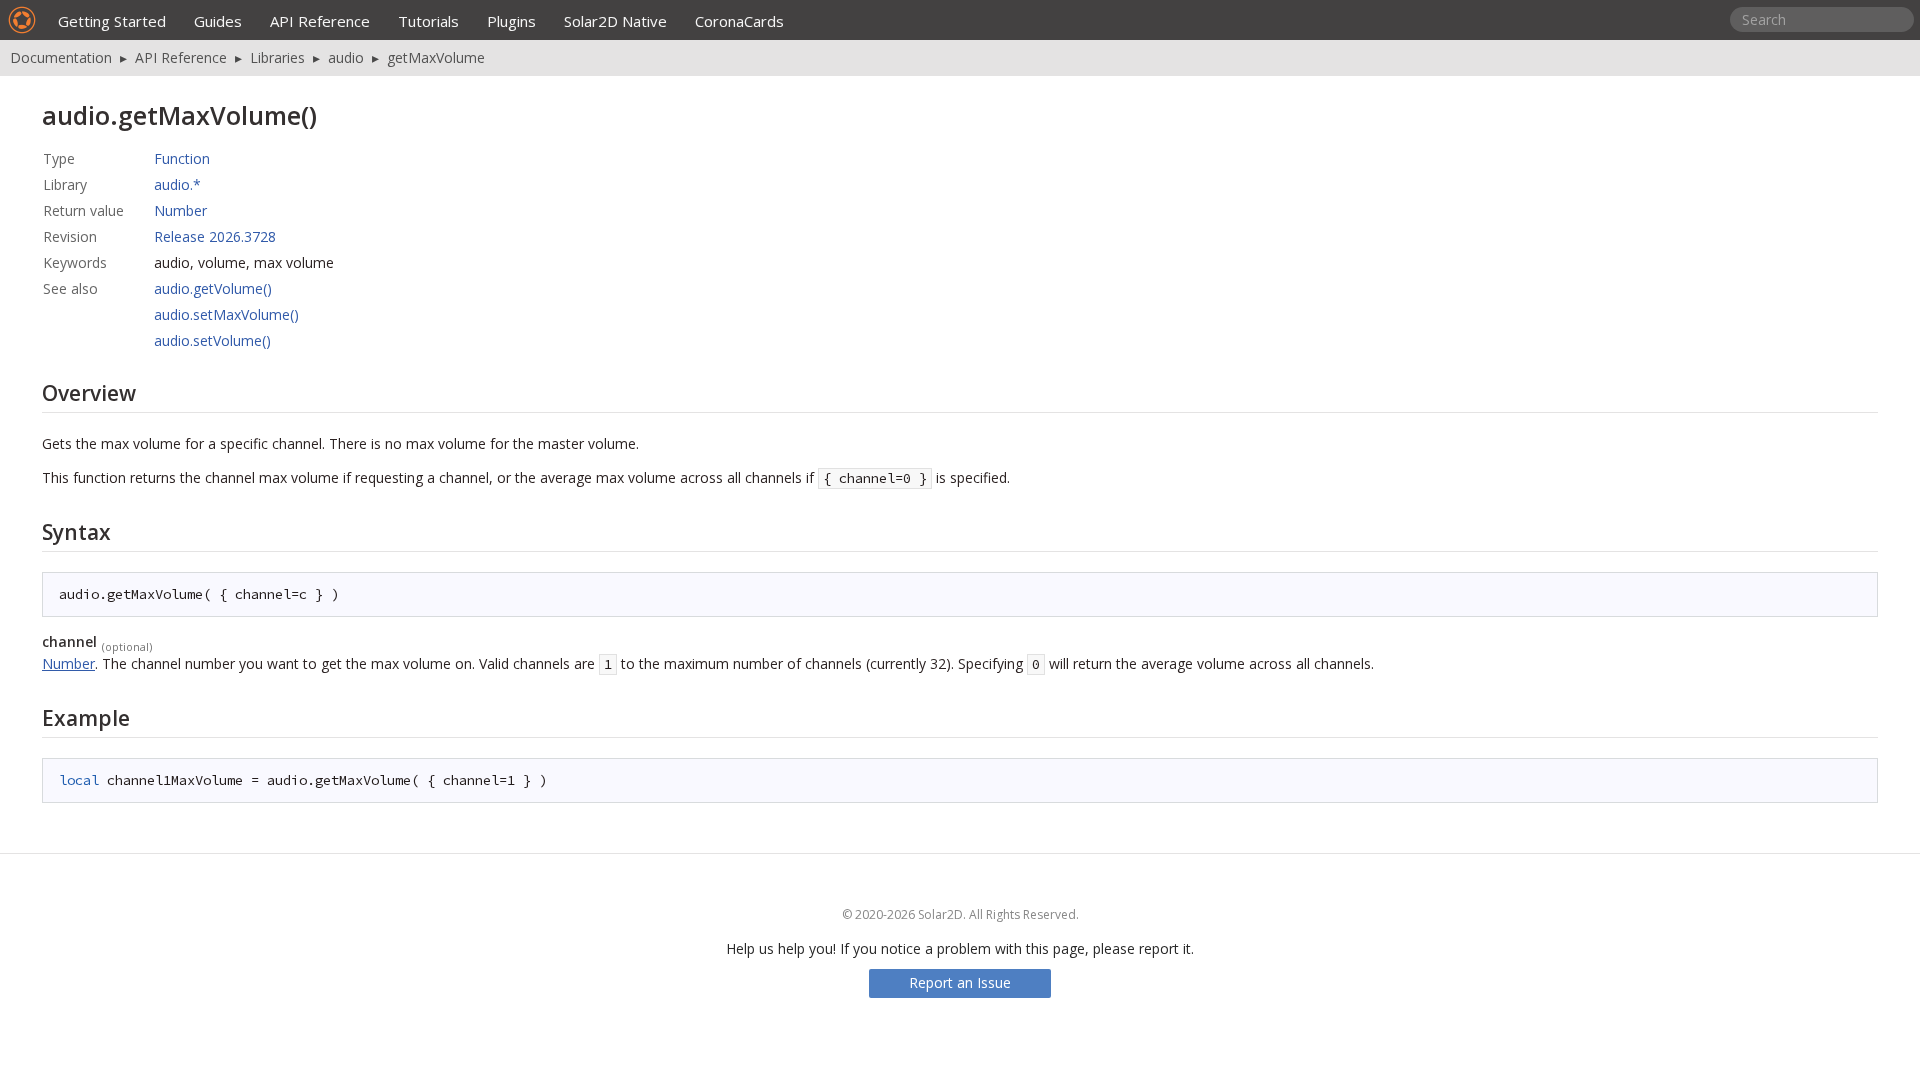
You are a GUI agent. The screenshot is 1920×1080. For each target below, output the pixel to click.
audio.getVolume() (213, 288)
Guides (218, 21)
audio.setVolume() (212, 340)
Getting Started (112, 21)
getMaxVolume (436, 57)
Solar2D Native (615, 21)
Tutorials (428, 21)
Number (180, 210)
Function (182, 158)
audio (346, 57)
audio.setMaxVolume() (226, 314)
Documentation (61, 57)
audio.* (177, 184)
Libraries (277, 57)
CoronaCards (739, 21)
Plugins (511, 21)
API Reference (320, 21)
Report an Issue (960, 982)
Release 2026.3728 (215, 236)
